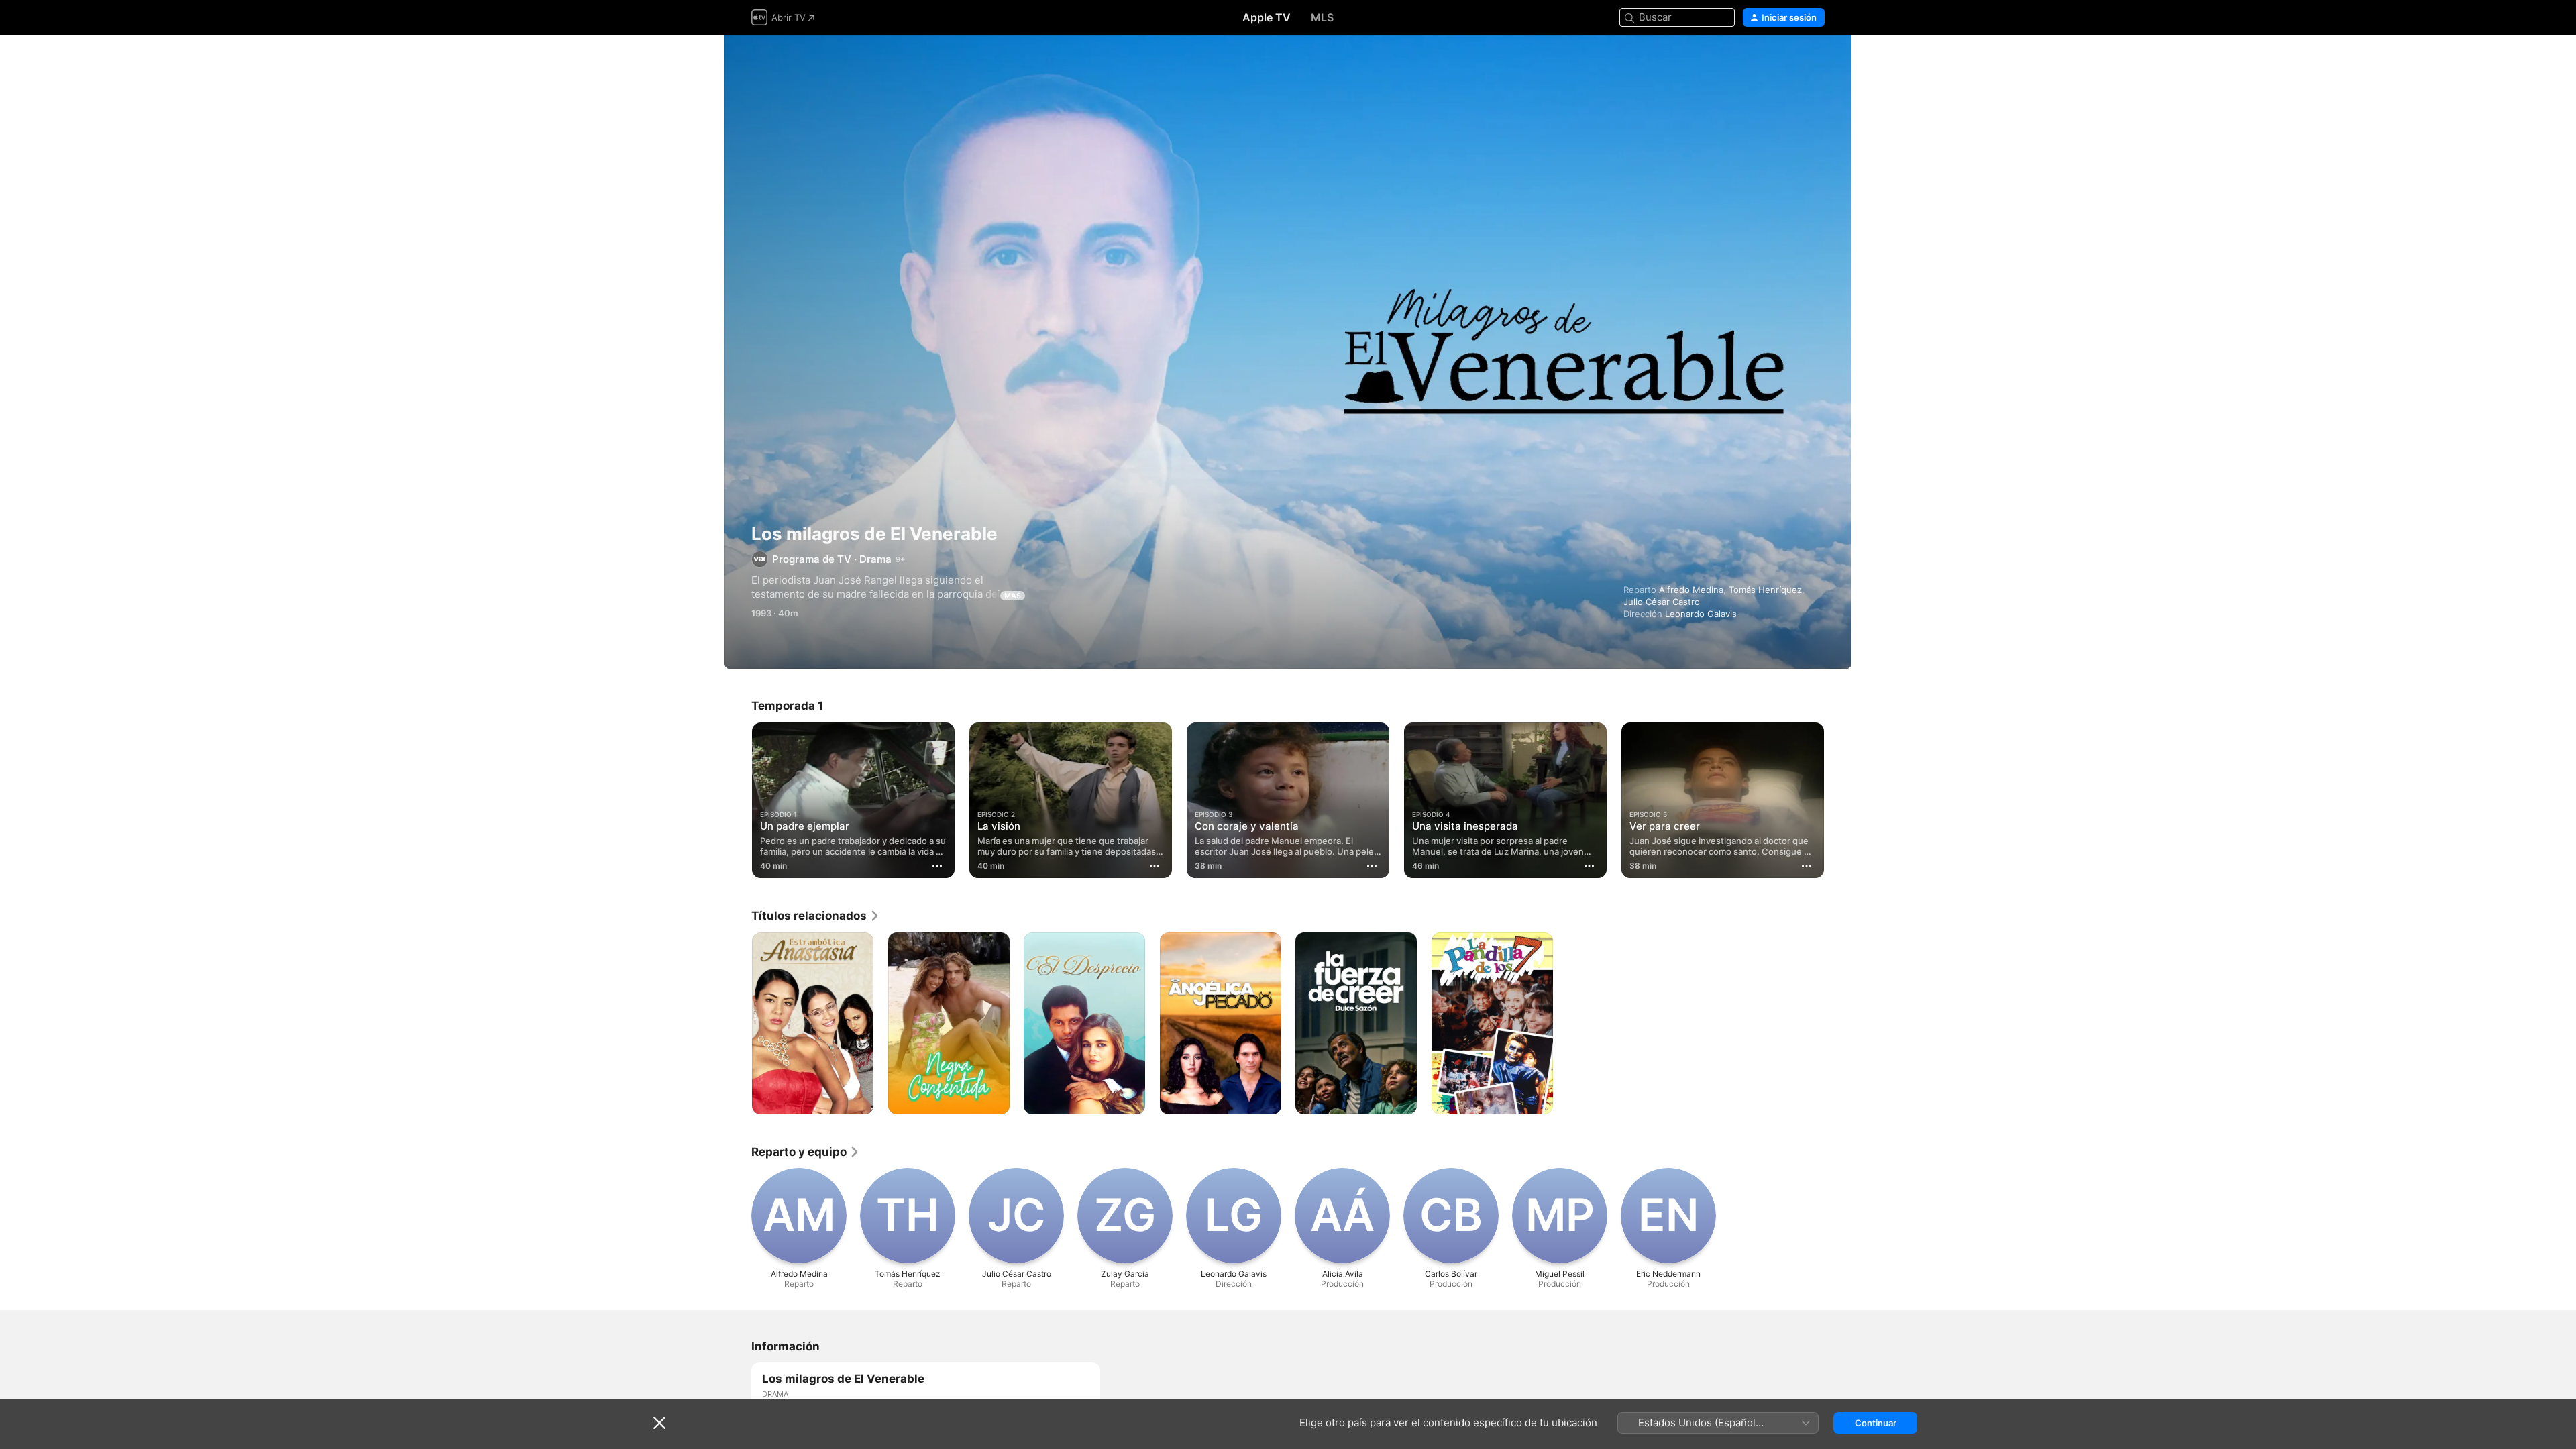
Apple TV (1267, 17)
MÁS (1013, 596)
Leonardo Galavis (1701, 614)
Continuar (1876, 1423)
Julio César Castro (1662, 602)
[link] (816, 916)
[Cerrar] (659, 1423)
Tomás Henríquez (1765, 590)
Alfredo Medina (1691, 590)
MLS (1322, 17)
